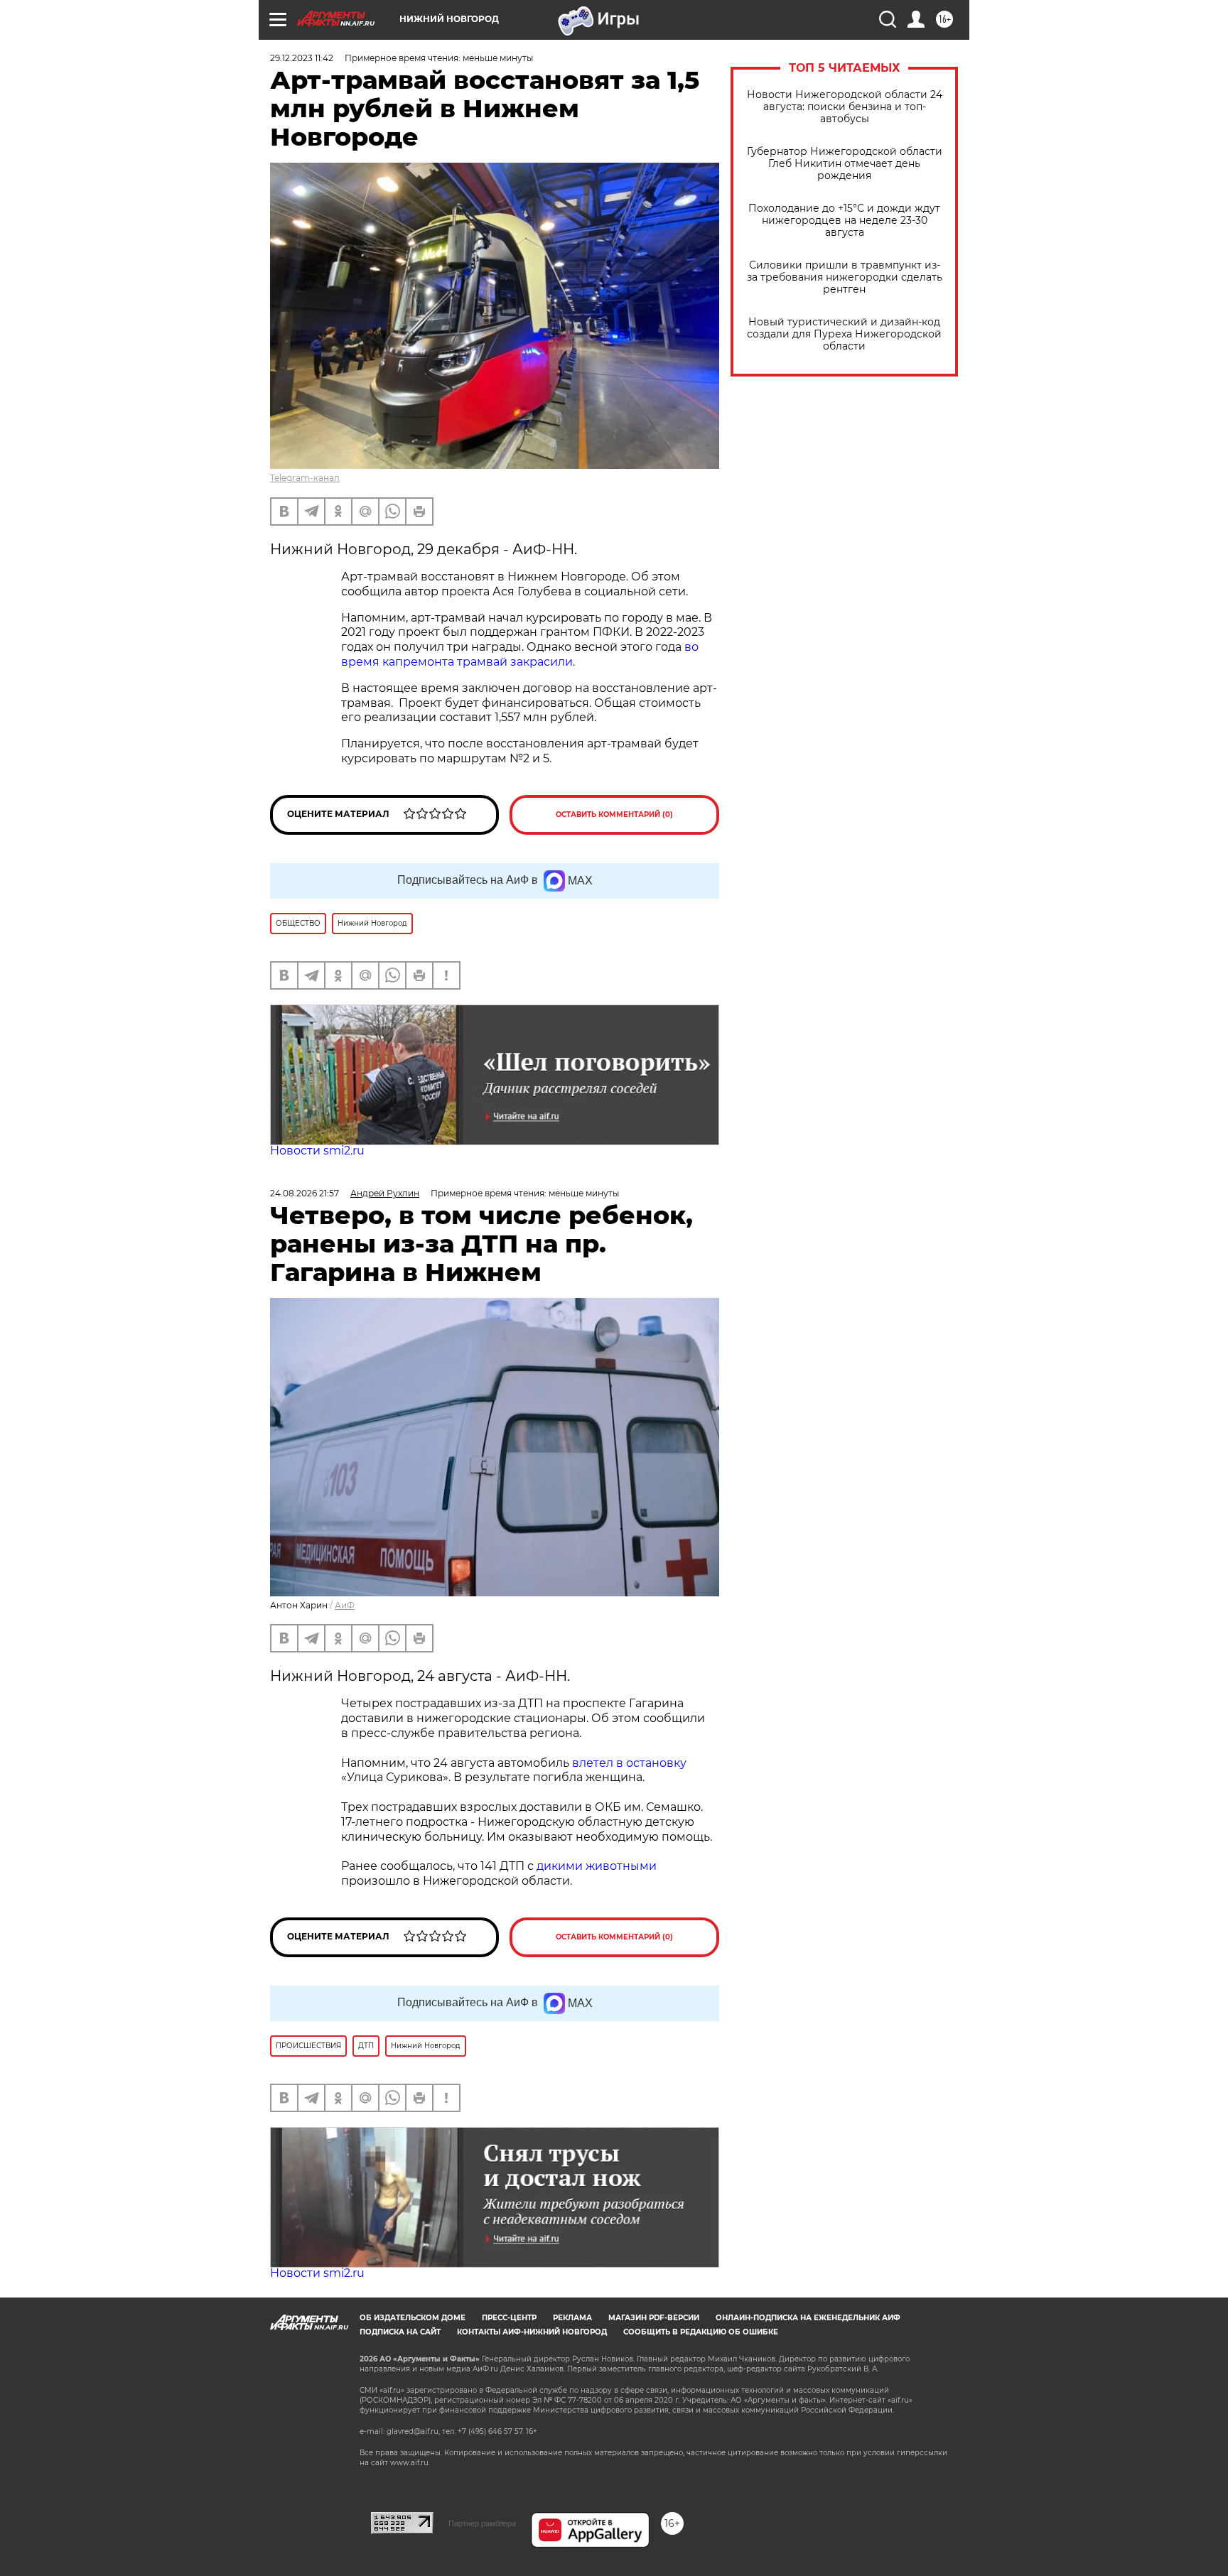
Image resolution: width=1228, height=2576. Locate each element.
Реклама (572, 2318)
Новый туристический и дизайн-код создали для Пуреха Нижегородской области (844, 334)
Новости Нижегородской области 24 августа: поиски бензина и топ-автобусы (845, 107)
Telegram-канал (305, 478)
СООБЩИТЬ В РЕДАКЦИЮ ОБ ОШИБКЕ (701, 2332)
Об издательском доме (413, 2318)
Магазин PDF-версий (654, 2318)
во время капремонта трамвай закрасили (520, 654)
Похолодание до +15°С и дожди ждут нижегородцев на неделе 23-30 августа (844, 221)
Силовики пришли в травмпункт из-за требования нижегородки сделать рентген (845, 277)
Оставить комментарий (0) (614, 815)
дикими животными (597, 1866)
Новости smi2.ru (317, 1151)
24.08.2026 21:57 (305, 1193)
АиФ (345, 1605)
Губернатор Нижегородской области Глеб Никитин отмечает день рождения (845, 164)
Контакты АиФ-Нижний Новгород (532, 2332)
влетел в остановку (629, 1763)
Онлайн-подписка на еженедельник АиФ (808, 2318)
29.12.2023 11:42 (302, 58)
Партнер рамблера (482, 2523)
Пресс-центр (509, 2318)
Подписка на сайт (400, 2332)
